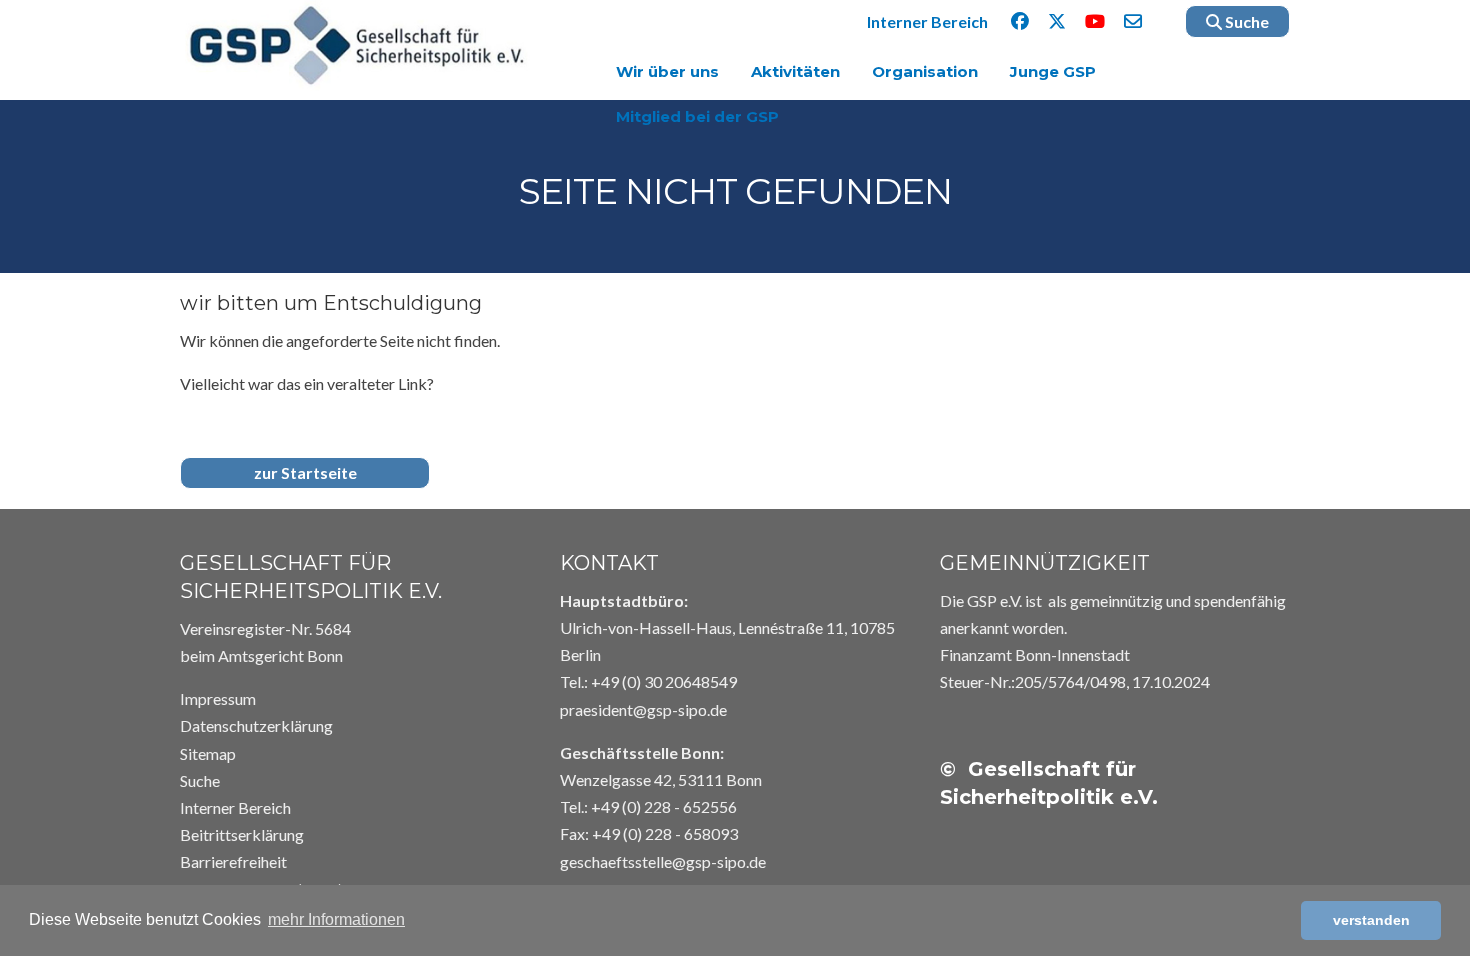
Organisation (925, 71)
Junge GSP (1053, 71)
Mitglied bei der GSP (697, 116)
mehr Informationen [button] (336, 919)
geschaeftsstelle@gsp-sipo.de (663, 861)
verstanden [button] (1371, 920)
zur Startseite (305, 472)
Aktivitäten (795, 71)
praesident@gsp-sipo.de (643, 709)
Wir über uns (667, 71)
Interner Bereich (927, 21)
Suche (1245, 21)
